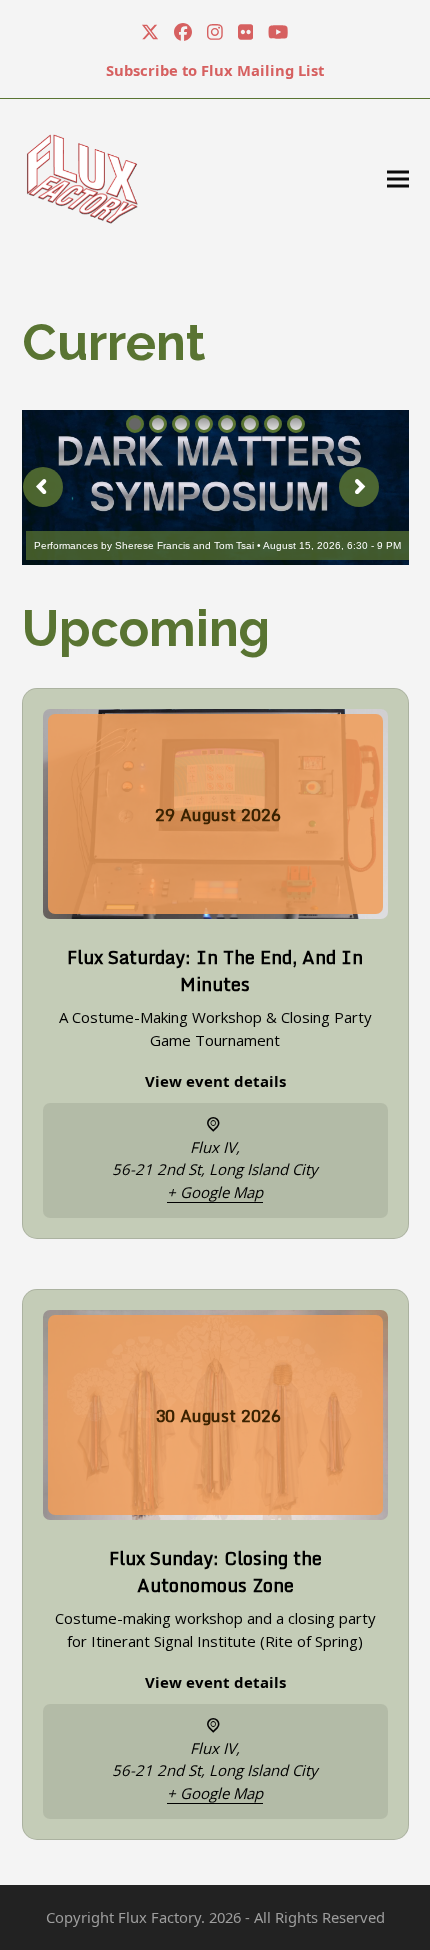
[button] (398, 178)
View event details (215, 1081)
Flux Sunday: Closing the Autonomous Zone (215, 1571)
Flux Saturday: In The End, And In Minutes (215, 970)
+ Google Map (215, 1192)
